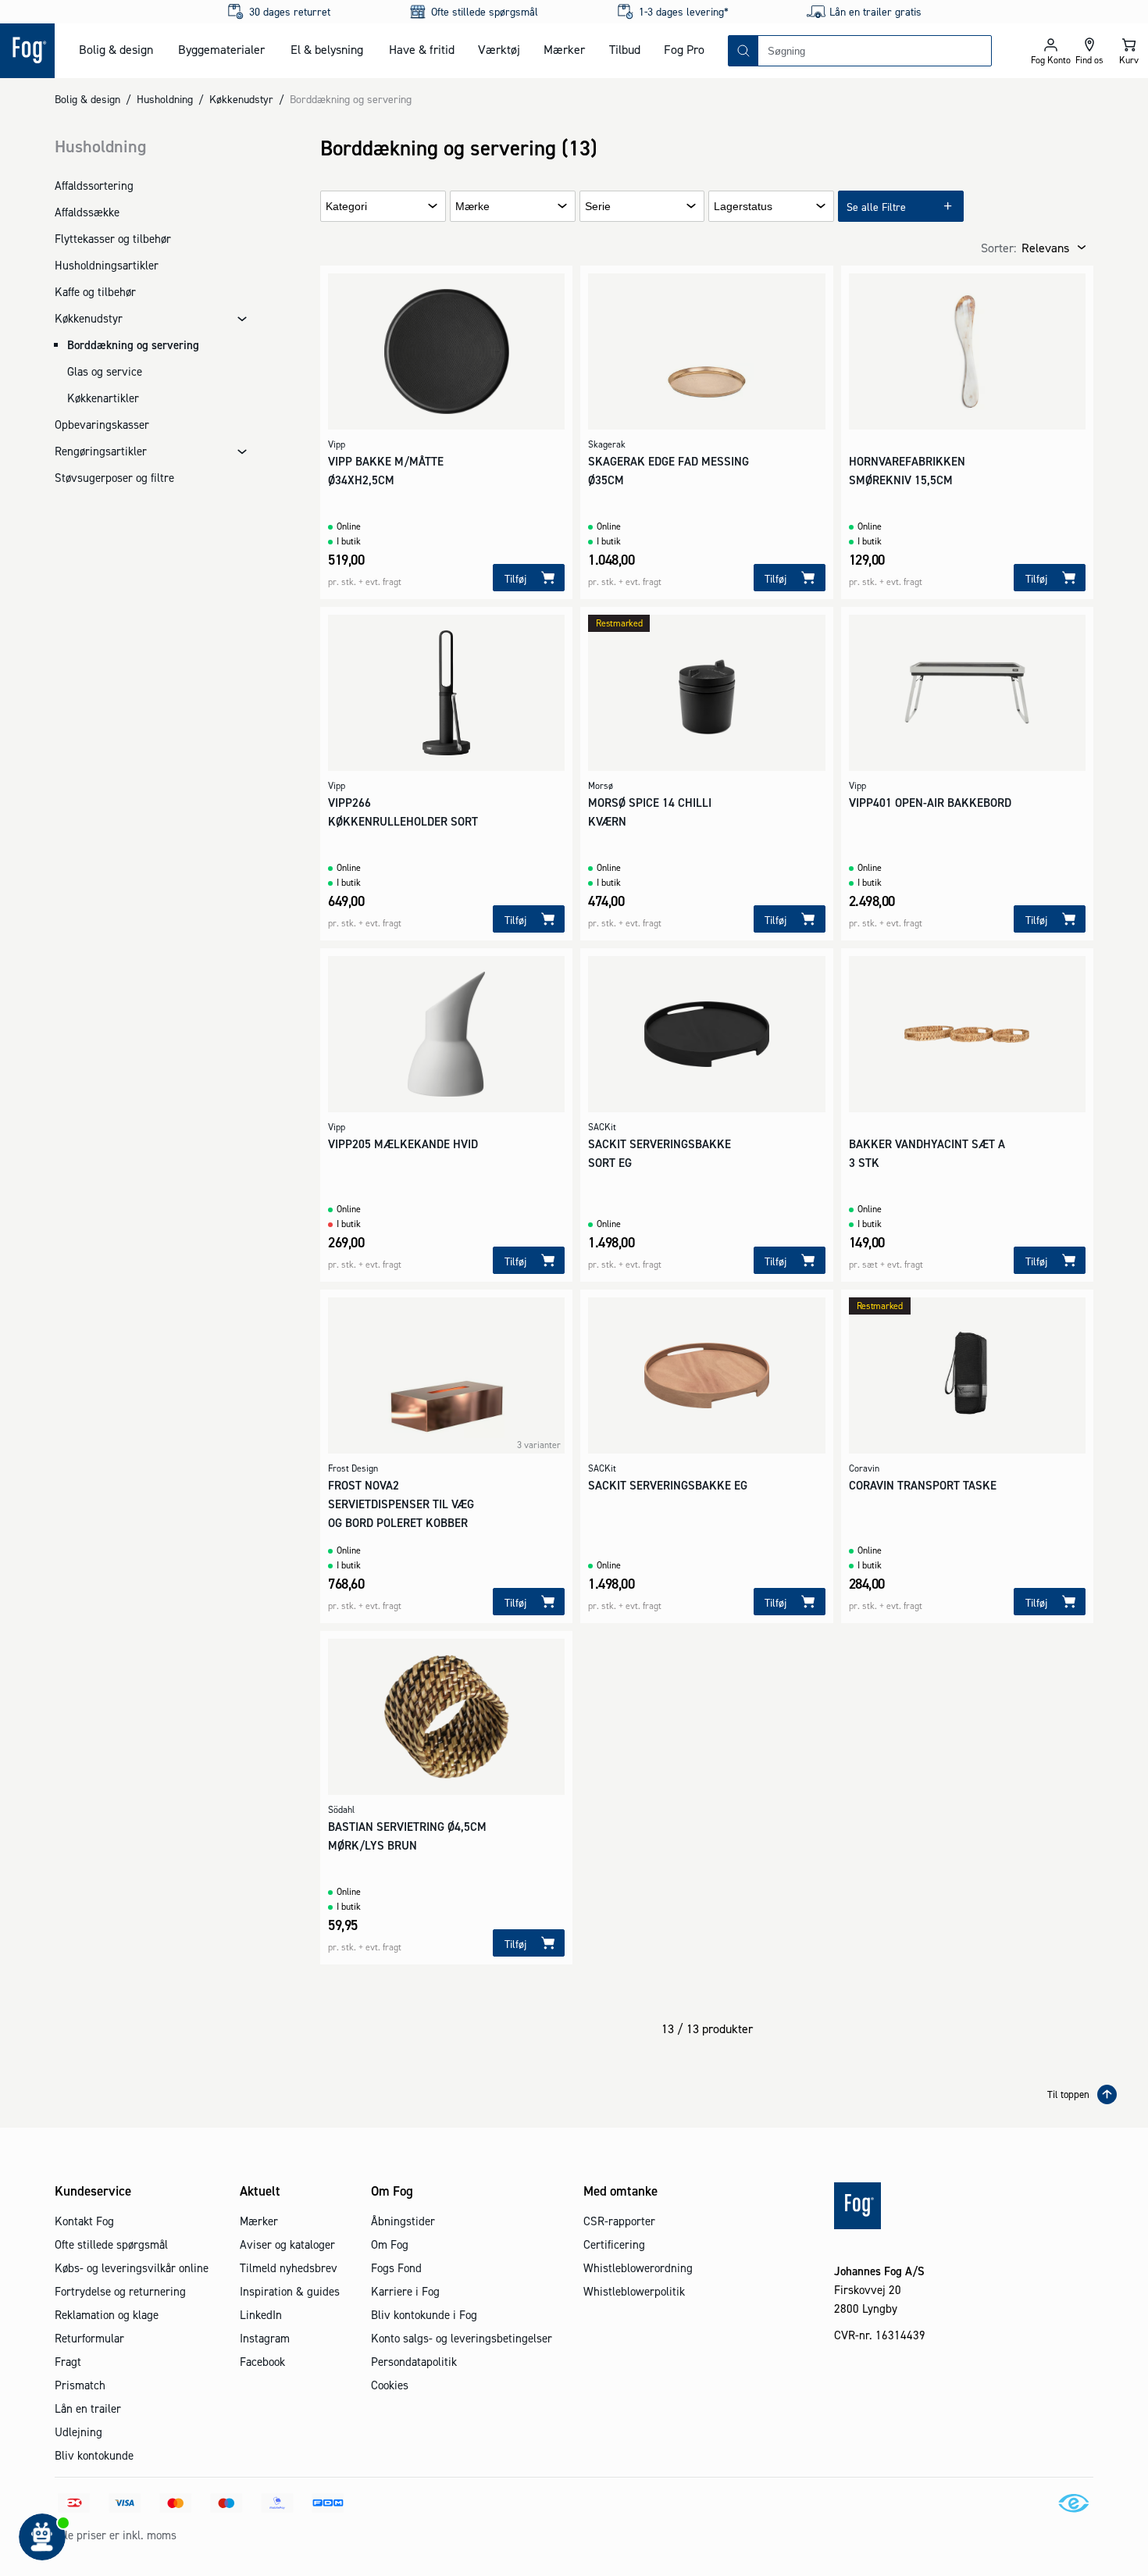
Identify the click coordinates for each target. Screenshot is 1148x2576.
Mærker (564, 49)
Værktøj (499, 49)
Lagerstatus (743, 207)
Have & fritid (422, 49)
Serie (598, 207)
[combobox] (875, 51)
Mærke (472, 207)
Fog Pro (684, 49)
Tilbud (625, 49)
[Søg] (743, 51)
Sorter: (998, 248)
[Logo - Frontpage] (27, 51)
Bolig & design (116, 49)
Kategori (346, 207)
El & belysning (327, 49)
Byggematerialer (221, 49)
